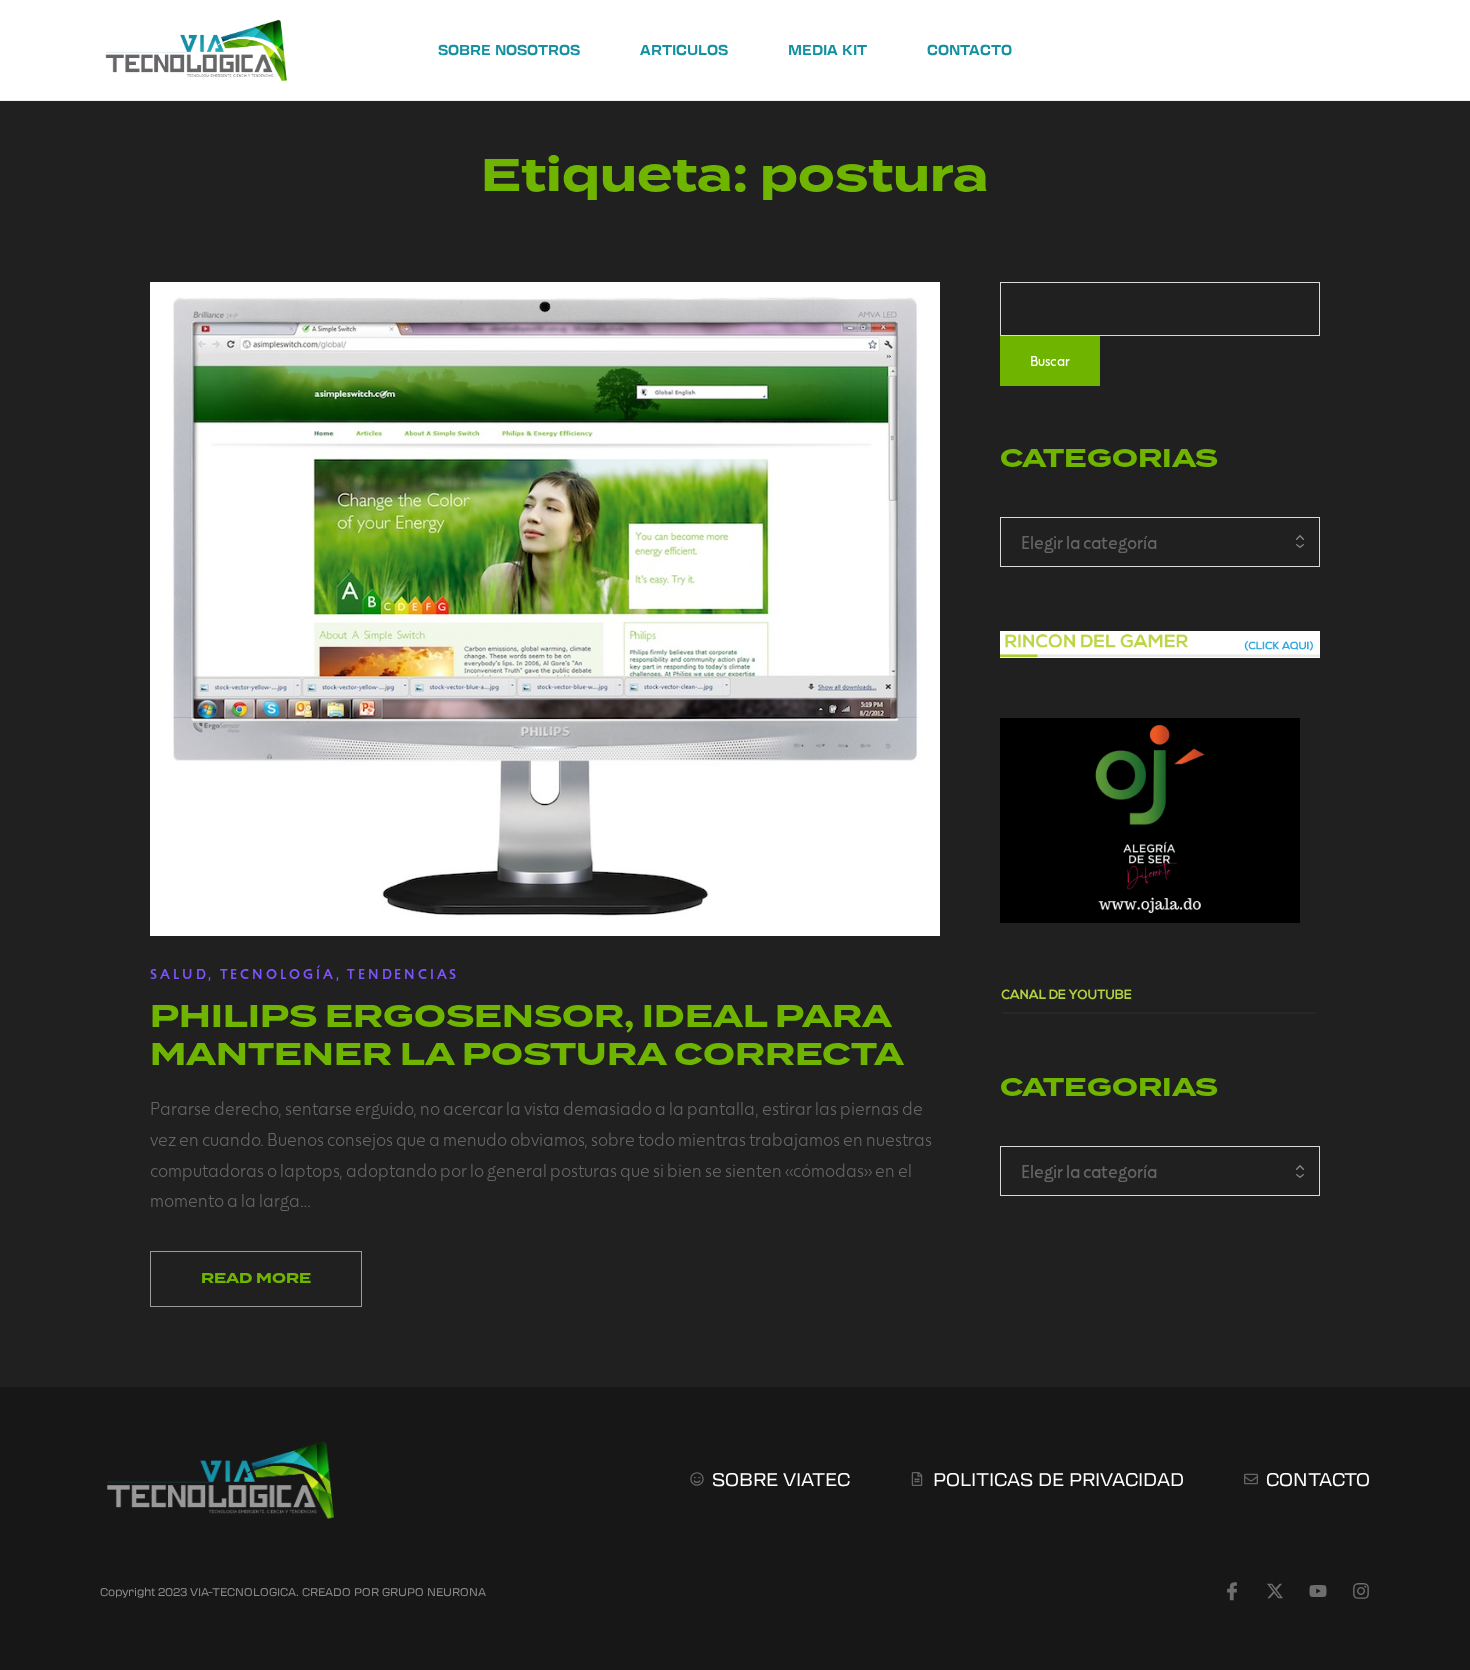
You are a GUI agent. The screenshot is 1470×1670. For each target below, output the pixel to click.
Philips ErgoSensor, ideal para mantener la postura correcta (527, 1035)
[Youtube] (1318, 1591)
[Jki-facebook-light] (1232, 1591)
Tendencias (403, 973)
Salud (179, 973)
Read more (256, 1278)
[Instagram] (1361, 1591)
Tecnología (278, 973)
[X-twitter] (1275, 1591)
